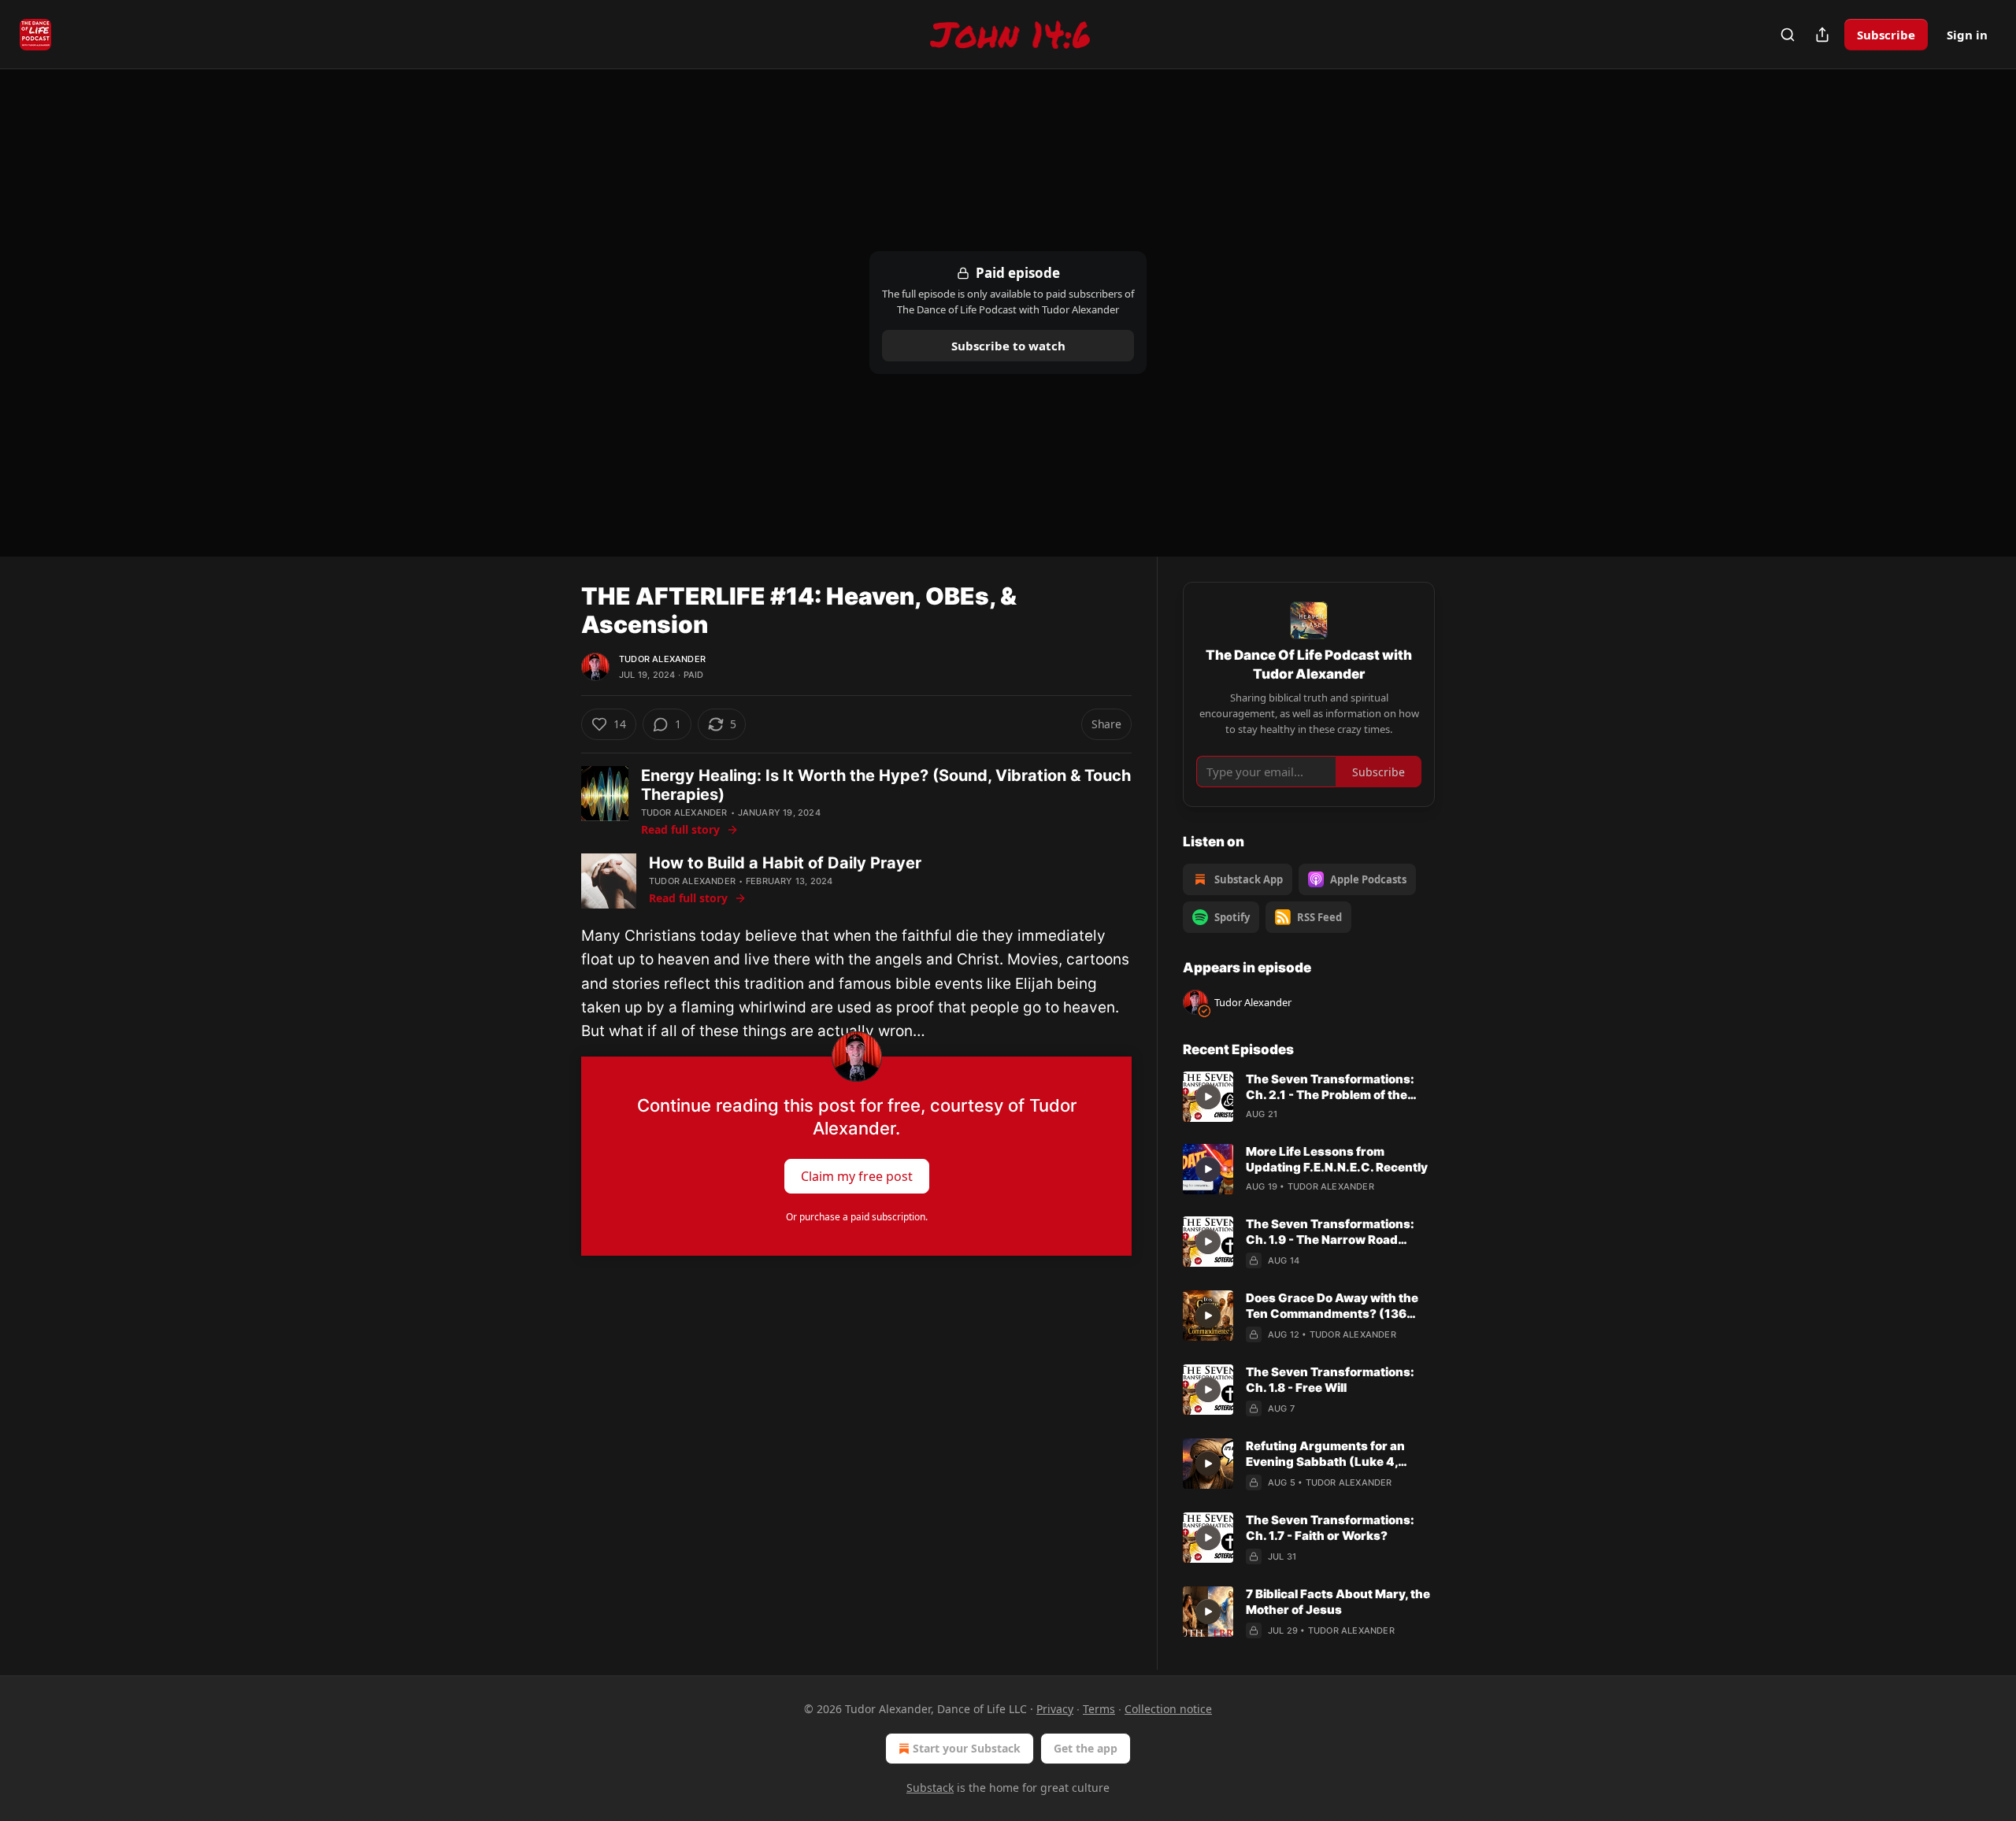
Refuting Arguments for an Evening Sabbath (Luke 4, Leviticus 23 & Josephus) (1325, 1454)
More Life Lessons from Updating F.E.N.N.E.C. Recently (1337, 1159)
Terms (1099, 1709)
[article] (1309, 1097)
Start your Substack (967, 1748)
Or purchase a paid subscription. (857, 1217)
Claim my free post (857, 1175)
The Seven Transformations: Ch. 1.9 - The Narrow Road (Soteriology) (1330, 1232)
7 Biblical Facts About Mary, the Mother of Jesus (1338, 1602)
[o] (1208, 1097)
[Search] (1788, 35)
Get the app (1086, 1748)
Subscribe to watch (1008, 346)
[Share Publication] (1822, 35)
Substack (930, 1788)
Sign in (1967, 35)
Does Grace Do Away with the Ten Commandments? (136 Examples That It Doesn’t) (1332, 1306)
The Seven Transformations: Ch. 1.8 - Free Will (1330, 1380)
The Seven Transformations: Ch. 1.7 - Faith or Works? (1330, 1528)
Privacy (1055, 1709)
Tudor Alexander (662, 659)
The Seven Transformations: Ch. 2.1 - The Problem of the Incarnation (1330, 1087)
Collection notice (1168, 1709)
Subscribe (1886, 35)
